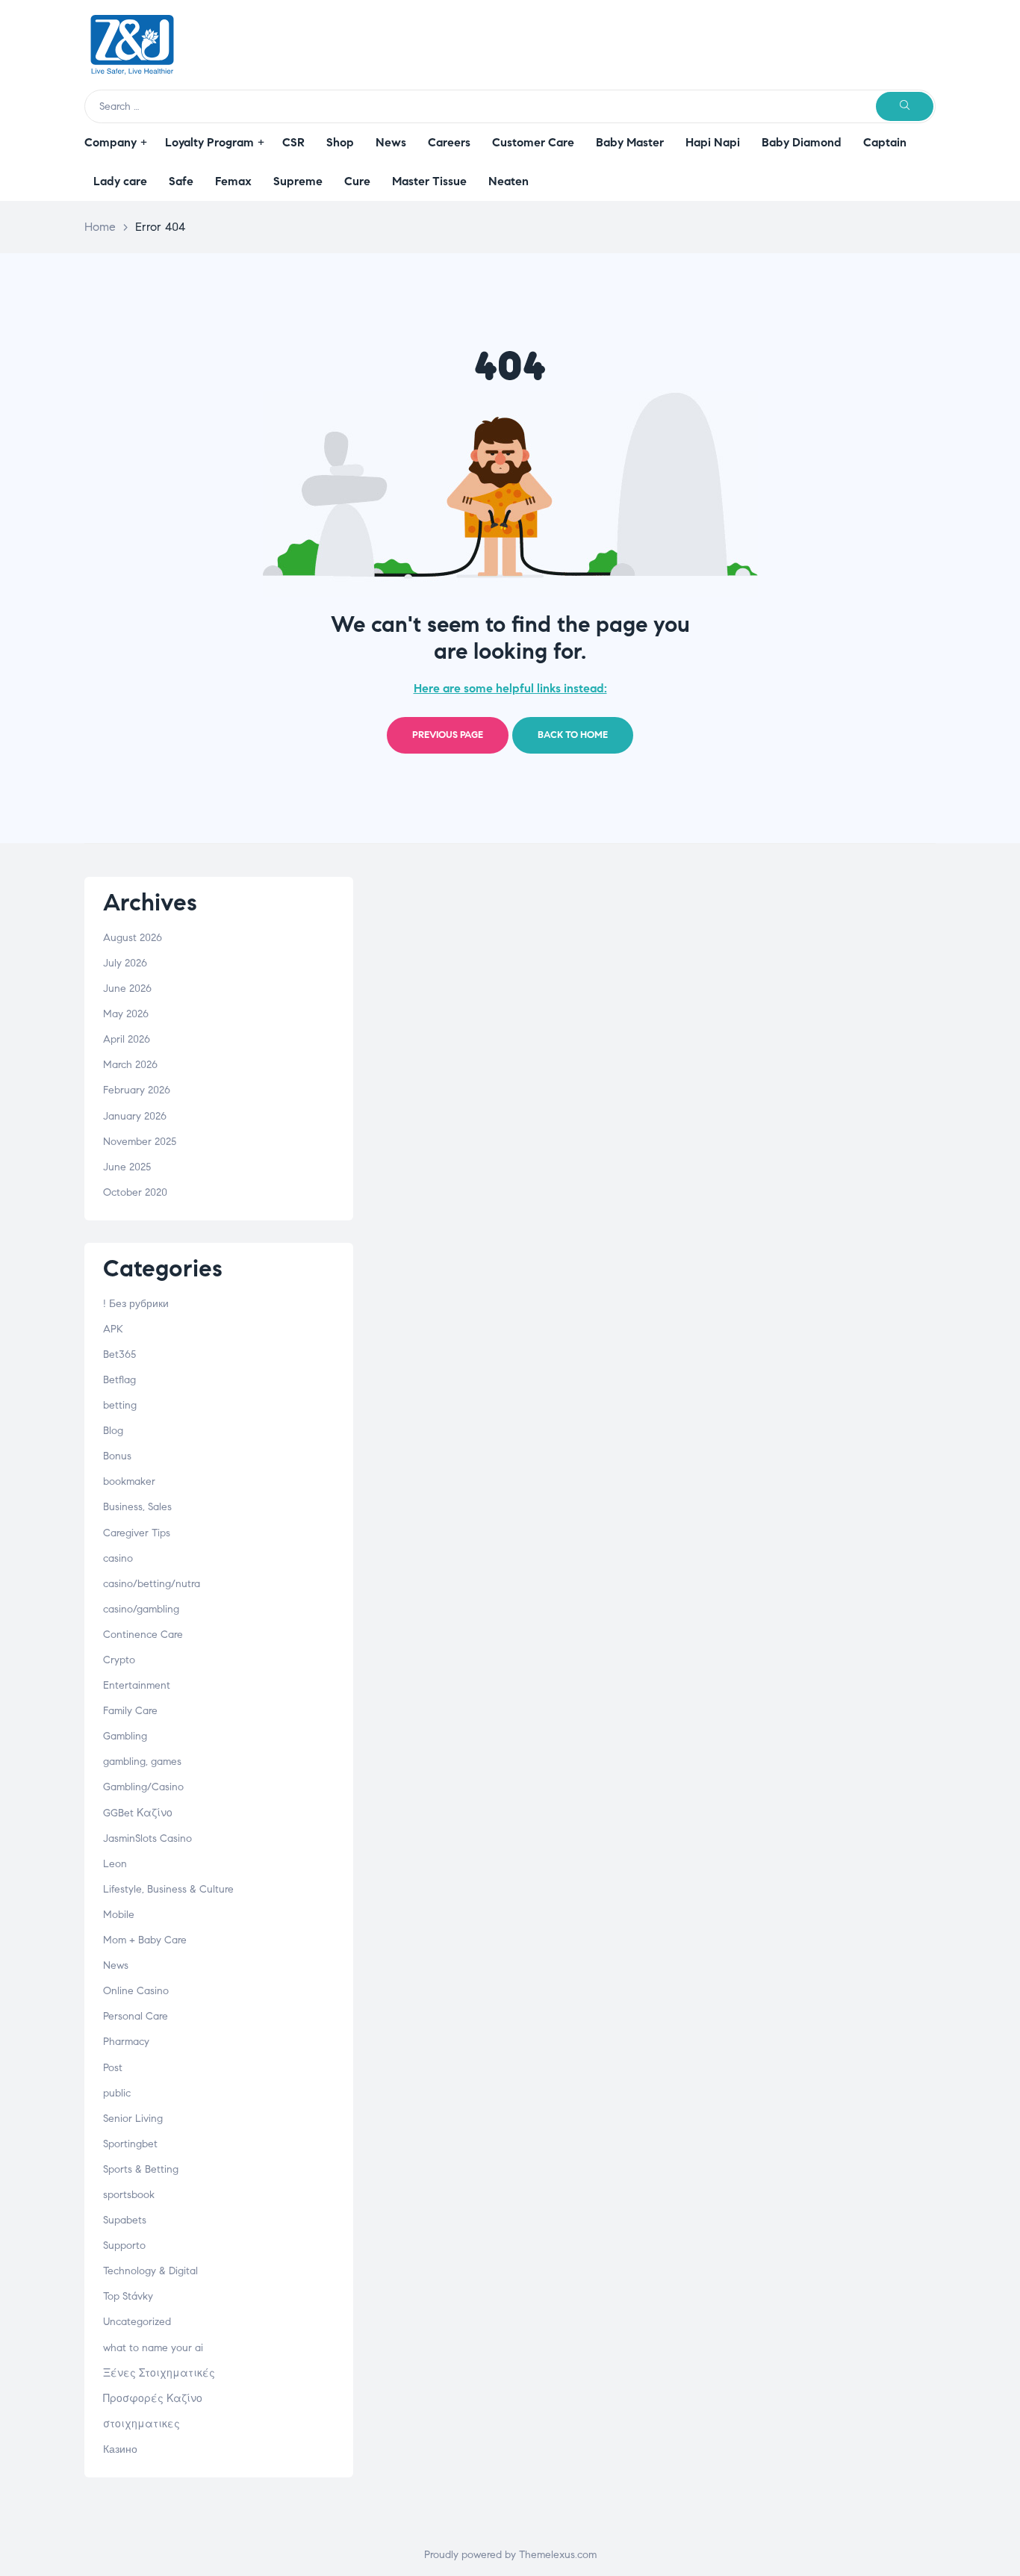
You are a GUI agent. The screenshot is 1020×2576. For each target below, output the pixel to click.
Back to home (573, 735)
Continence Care (143, 1635)
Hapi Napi (713, 142)
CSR (293, 142)
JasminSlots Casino (147, 1838)
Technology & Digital (150, 2271)
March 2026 (130, 1065)
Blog (113, 1431)
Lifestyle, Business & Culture (168, 1889)
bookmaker (129, 1481)
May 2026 (126, 1014)
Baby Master (630, 142)
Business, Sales (137, 1507)
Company (111, 142)
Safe (181, 181)
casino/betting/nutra (152, 1584)
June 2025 (127, 1167)
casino (118, 1558)
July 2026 (125, 963)
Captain (885, 142)
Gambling (125, 1736)
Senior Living (133, 2119)
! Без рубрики (136, 1304)
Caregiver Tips (137, 1533)
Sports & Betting (141, 2169)
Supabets (125, 2220)
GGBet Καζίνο (138, 1813)
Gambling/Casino (143, 1787)
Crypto (119, 1660)
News (391, 142)
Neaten (509, 181)
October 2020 (135, 1192)
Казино (120, 2449)
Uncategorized (137, 2322)
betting (120, 1405)
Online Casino (136, 1991)
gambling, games (142, 1762)
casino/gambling (141, 1609)
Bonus (117, 1456)
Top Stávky (128, 2296)
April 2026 (127, 1039)
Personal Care (136, 2016)
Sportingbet (130, 2144)
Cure (357, 181)
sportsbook (129, 2195)
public (117, 2093)
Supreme (298, 181)
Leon (115, 1864)
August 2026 (133, 938)
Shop (340, 142)
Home (100, 227)
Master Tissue (429, 181)
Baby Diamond (802, 142)
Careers (449, 142)
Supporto (124, 2246)
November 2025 (140, 1142)
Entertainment (137, 1685)
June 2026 (127, 988)
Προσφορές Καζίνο (153, 2399)
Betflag (119, 1380)
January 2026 (135, 1116)
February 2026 (137, 1090)
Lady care (120, 181)
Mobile (119, 1915)
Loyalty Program (209, 142)
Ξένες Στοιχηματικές (159, 2373)
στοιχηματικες (142, 2424)
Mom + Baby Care (145, 1940)
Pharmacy (126, 2042)
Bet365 (119, 1354)
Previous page (448, 735)
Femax (233, 181)
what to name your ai (153, 2348)
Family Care (130, 1711)
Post (113, 2068)
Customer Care (533, 142)
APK (113, 1329)
